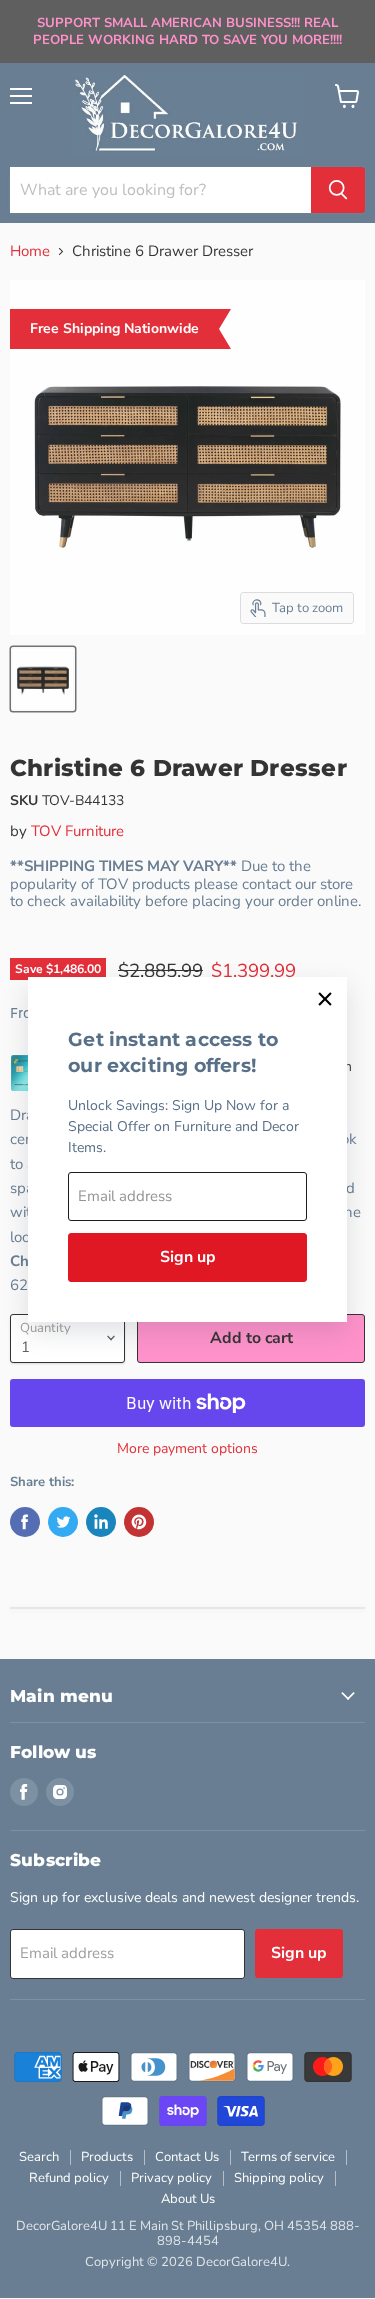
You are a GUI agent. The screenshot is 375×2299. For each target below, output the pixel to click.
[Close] (325, 999)
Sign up (188, 1257)
